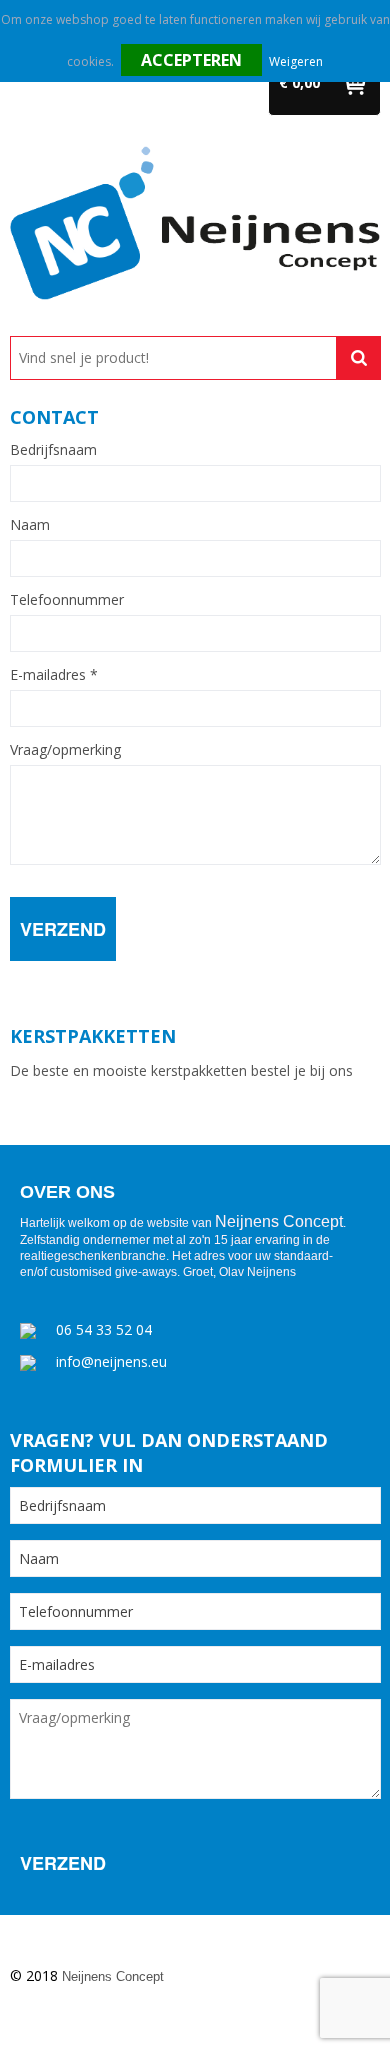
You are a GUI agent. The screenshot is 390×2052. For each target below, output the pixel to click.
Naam (30, 525)
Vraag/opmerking (65, 750)
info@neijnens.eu (111, 1361)
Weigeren (296, 61)
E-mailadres (54, 675)
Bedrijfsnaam (53, 450)
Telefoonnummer (67, 600)
